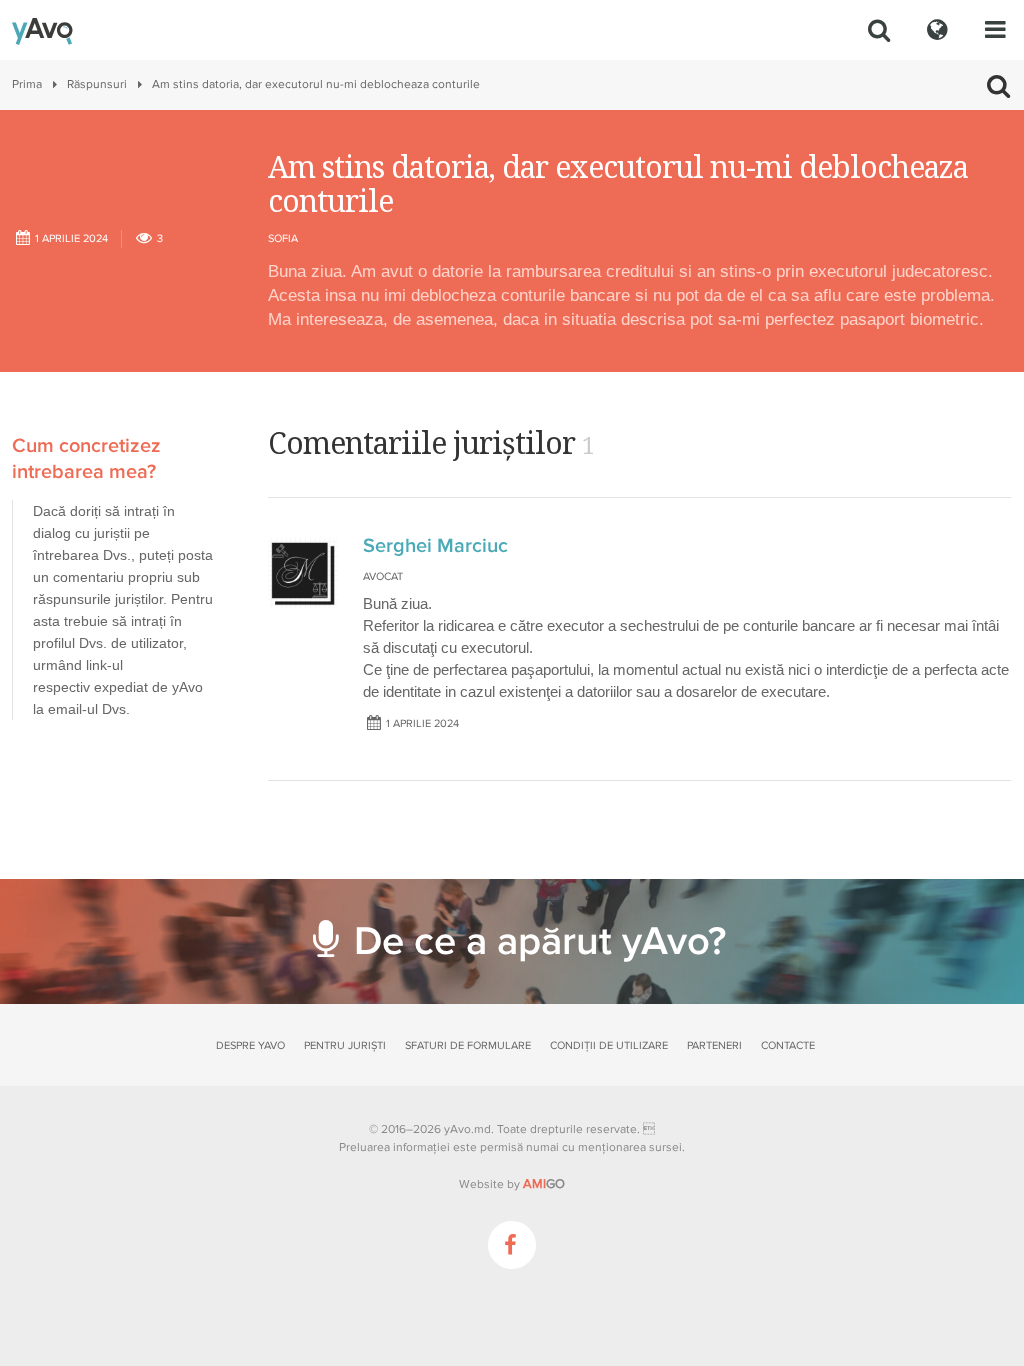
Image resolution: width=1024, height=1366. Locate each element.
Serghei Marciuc (435, 546)
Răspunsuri (97, 84)
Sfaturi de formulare (468, 1045)
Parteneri (714, 1045)
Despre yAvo (250, 1045)
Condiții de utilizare (609, 1045)
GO (544, 1184)
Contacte (788, 1045)
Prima (27, 84)
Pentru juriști (345, 1045)
